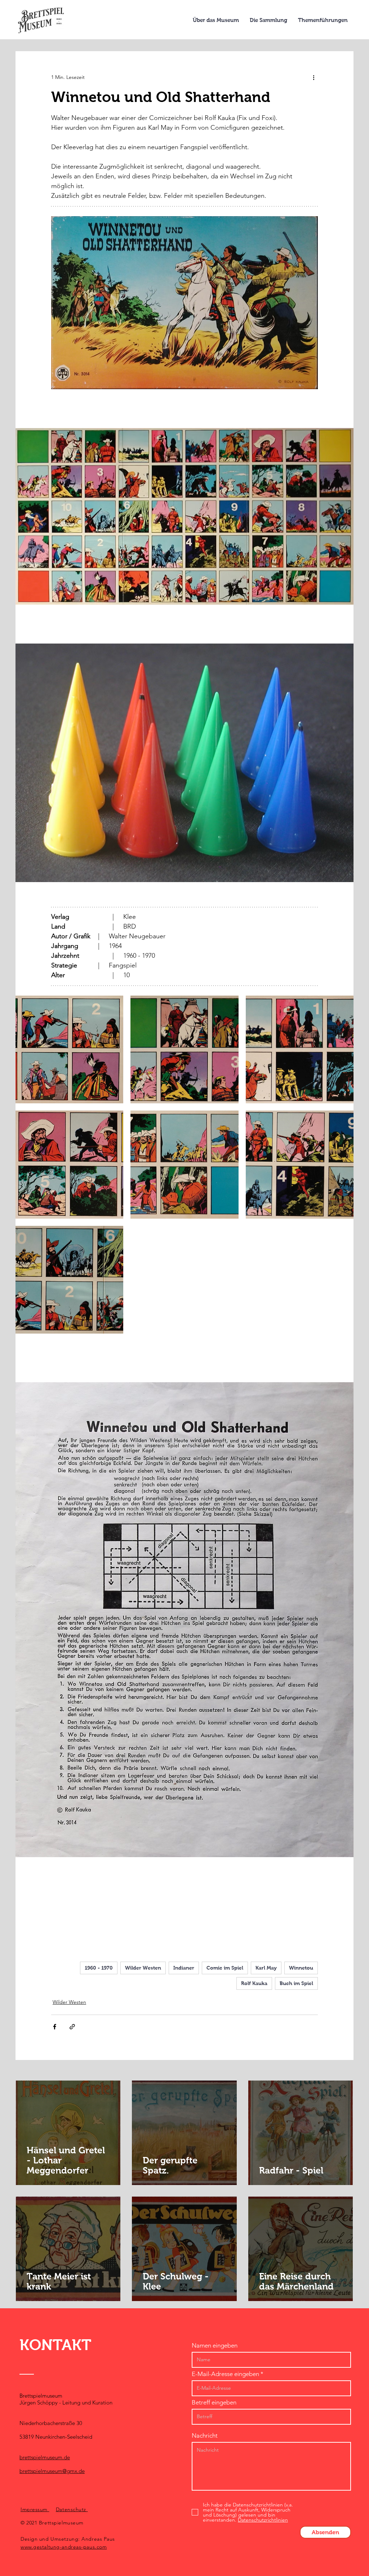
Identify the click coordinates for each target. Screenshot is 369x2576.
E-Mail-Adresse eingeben (225, 2374)
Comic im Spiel (225, 1968)
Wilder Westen (143, 1968)
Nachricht (205, 2436)
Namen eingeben (215, 2346)
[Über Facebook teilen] (55, 2027)
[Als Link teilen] (72, 2027)
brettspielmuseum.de (45, 2457)
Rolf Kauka (254, 1983)
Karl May (266, 1968)
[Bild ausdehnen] (69, 1049)
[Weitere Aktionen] (314, 77)
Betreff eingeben (214, 2403)
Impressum (35, 2509)
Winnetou (301, 1968)
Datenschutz (72, 2509)
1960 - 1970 (99, 1968)
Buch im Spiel (296, 1983)
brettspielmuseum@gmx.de (52, 2471)
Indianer (184, 1968)
